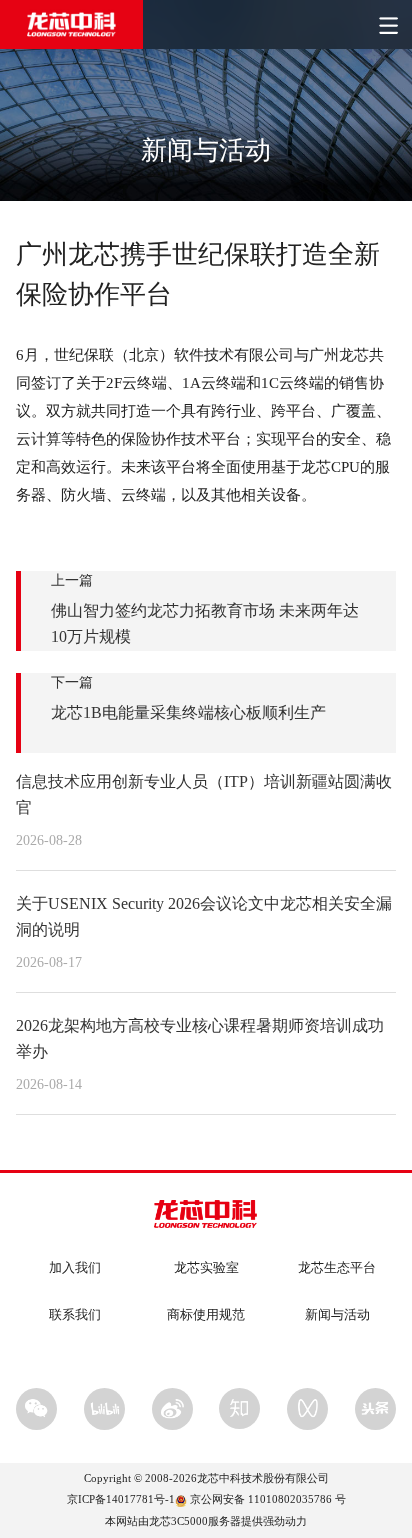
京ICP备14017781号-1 (121, 1499)
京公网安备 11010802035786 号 (268, 1499)
